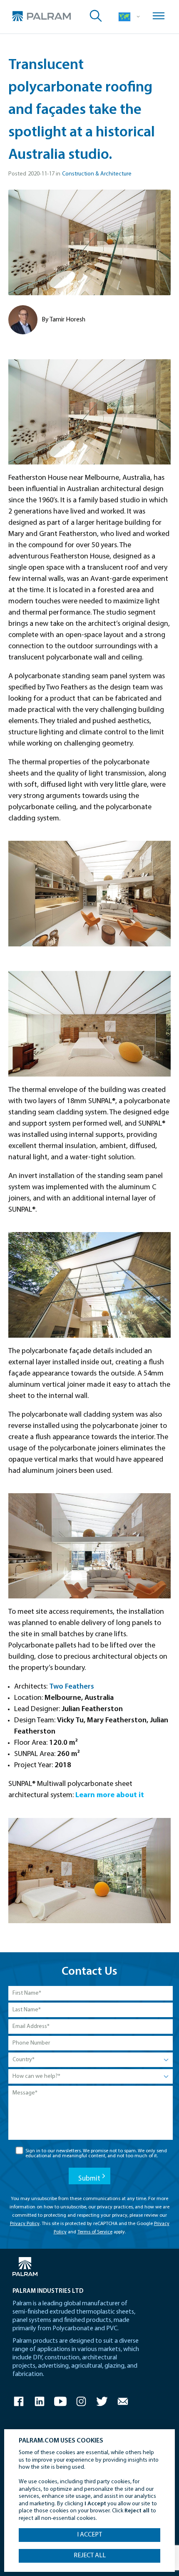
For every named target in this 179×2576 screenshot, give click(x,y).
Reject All (90, 2556)
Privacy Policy (25, 2224)
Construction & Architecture (97, 174)
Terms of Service (95, 2232)
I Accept (89, 2535)
